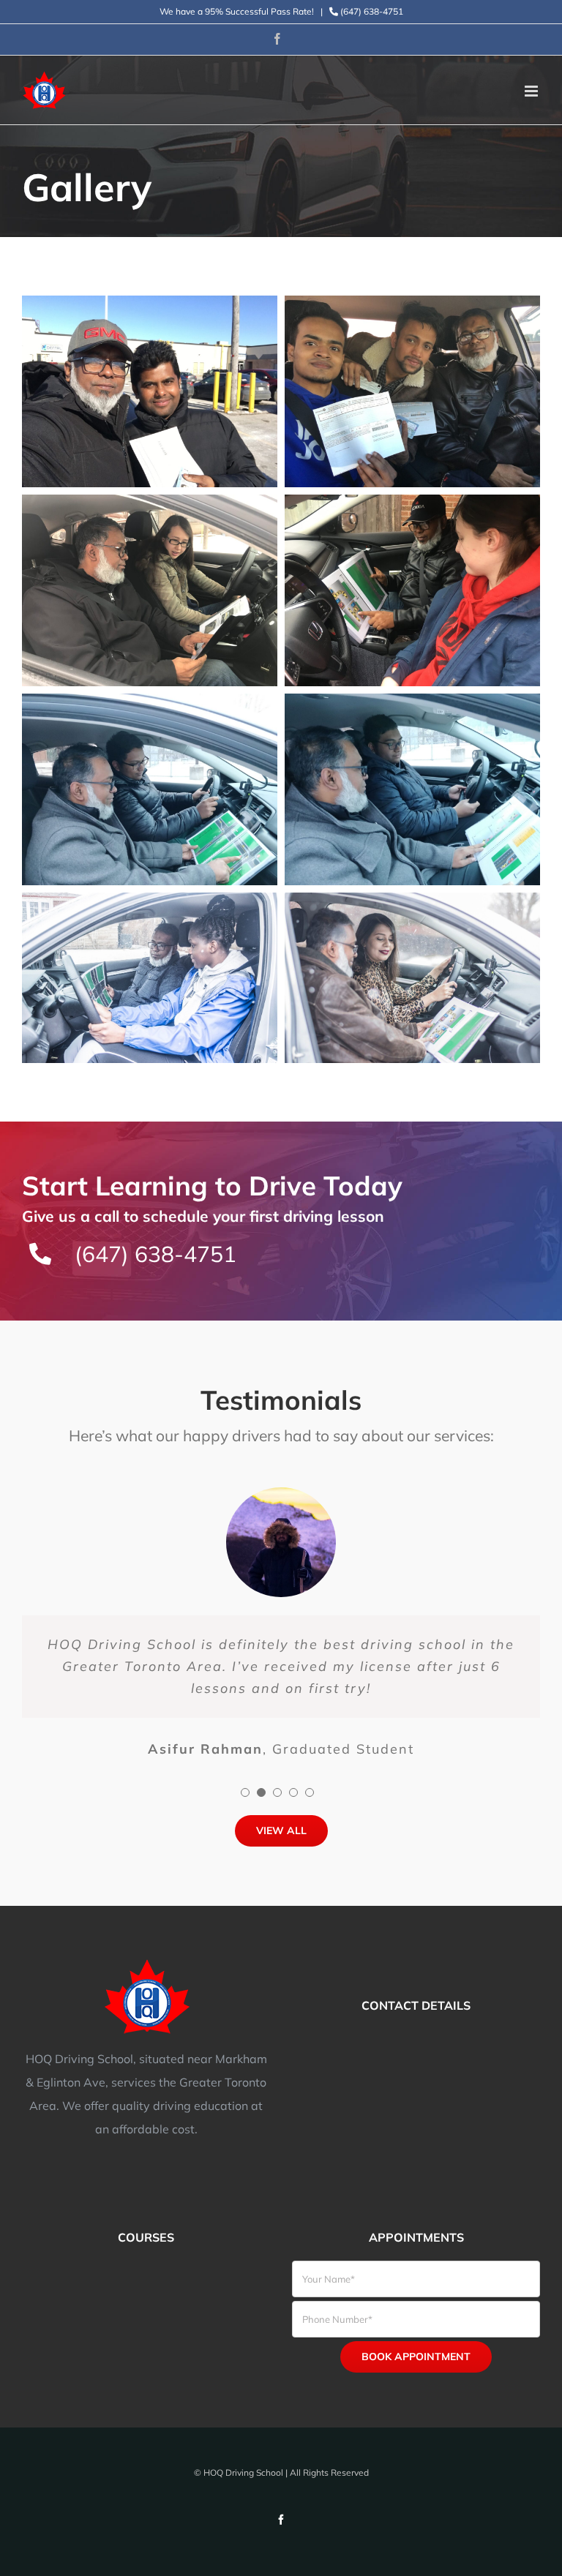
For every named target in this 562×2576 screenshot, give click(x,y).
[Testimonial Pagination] (245, 1792)
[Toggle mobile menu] (532, 91)
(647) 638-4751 (371, 11)
